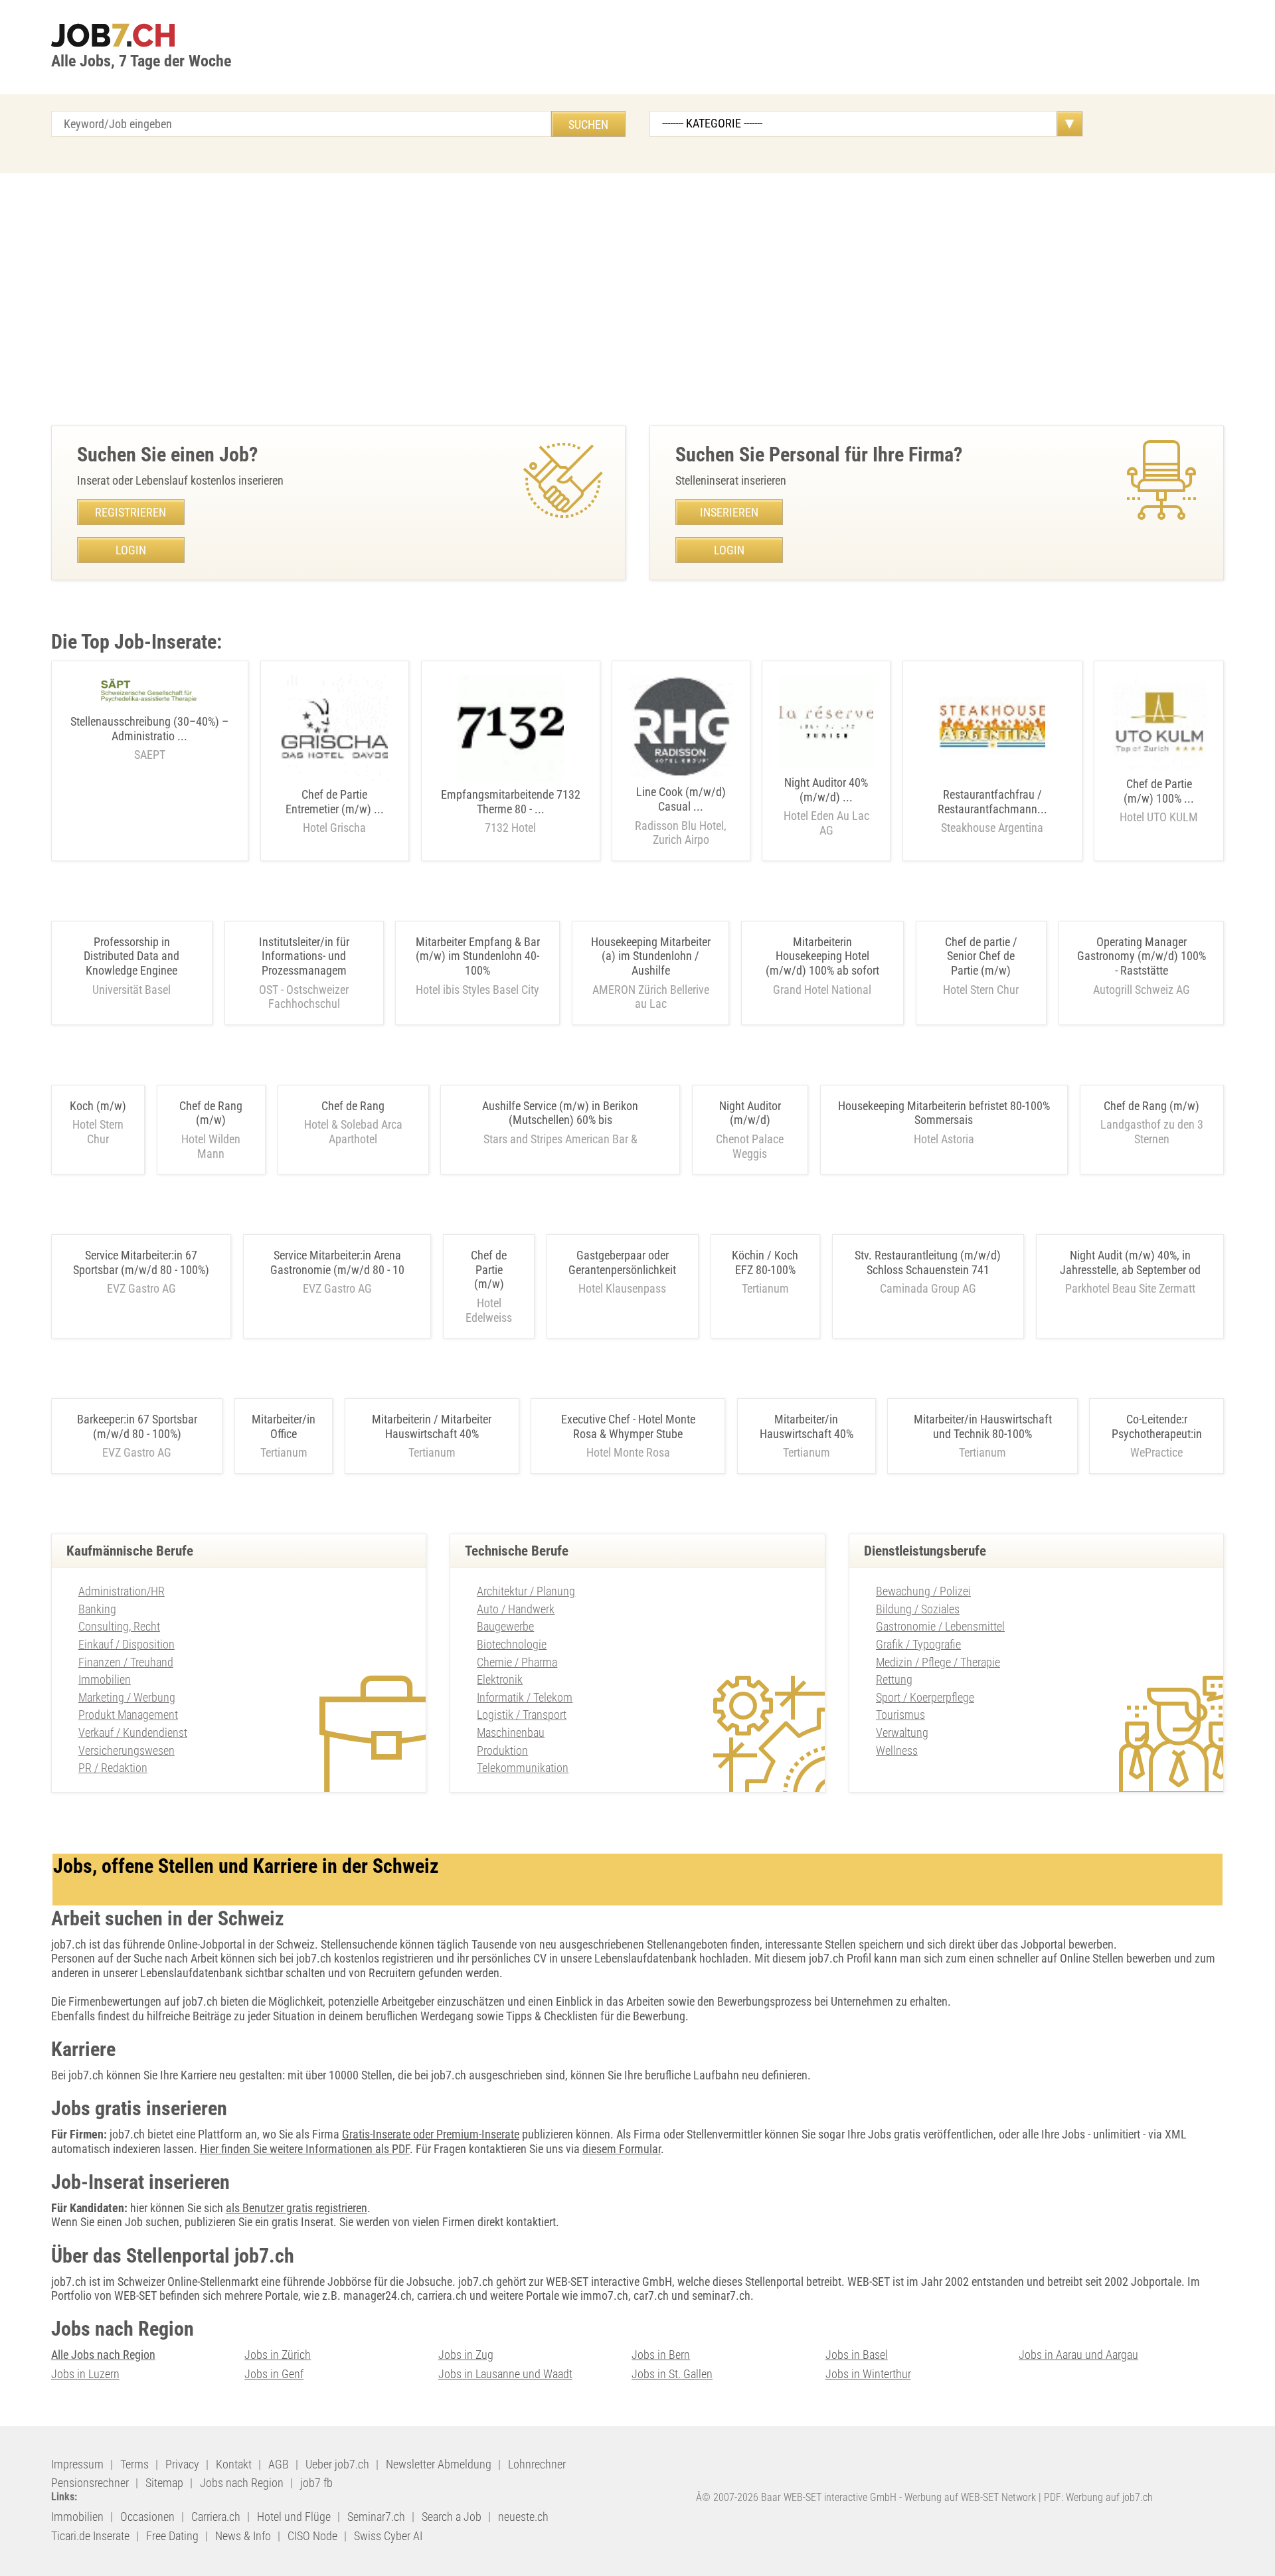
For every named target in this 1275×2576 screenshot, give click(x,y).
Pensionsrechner (90, 2483)
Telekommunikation (523, 1768)
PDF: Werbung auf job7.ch (1098, 2497)
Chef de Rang (353, 1106)
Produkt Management (128, 1715)
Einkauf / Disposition (127, 1644)
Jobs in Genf (274, 2374)
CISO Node (312, 2536)
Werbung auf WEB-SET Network (970, 2497)
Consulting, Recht (119, 1626)
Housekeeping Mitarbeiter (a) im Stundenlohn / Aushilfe (651, 956)
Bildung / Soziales (918, 1609)
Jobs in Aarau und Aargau (1078, 2355)
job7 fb (316, 2483)
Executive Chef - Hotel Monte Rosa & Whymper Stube (628, 1426)
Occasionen (147, 2517)
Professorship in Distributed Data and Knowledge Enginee (131, 956)
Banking (97, 1609)
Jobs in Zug (466, 2355)
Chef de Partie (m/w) (489, 1269)
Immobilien (105, 1679)
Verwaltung (902, 1732)
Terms (134, 2464)
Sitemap (164, 2483)
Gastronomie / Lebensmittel (940, 1626)
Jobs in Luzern (85, 2374)
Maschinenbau (511, 1732)
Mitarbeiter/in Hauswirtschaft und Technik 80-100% (983, 1426)
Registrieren (130, 512)
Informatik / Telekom (525, 1697)
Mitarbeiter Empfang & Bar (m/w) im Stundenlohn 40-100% (478, 956)
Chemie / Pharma (517, 1662)
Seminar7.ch (376, 2517)
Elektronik (500, 1679)
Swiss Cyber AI (388, 2536)
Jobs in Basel (857, 2355)
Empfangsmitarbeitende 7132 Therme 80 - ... (511, 811)
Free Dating (172, 2536)
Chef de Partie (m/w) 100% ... (1159, 800)
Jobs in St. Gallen (672, 2374)
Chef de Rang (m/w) (211, 1113)
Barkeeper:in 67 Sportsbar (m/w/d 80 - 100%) (137, 1426)
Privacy (182, 2464)
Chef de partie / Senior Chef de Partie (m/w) (981, 956)
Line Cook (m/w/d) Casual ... (681, 816)
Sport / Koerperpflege (925, 1697)
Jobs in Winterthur (868, 2374)
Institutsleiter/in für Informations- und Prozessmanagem (304, 956)
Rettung (894, 1679)
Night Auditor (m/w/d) (750, 1113)
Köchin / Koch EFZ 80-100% (765, 1262)
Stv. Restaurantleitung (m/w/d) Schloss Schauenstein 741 (928, 1262)
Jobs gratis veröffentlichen (931, 2134)
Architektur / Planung (526, 1591)
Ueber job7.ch (337, 2464)
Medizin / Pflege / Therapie (938, 1662)
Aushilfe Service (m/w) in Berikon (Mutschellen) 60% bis (560, 1113)
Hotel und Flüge (294, 2517)
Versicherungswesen (127, 1750)
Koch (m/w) (98, 1106)
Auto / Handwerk (516, 1609)
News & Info (243, 2536)
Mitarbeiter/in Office (284, 1426)
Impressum (77, 2464)
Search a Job (452, 2517)
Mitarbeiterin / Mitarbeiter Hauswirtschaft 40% (432, 1426)
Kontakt (234, 2464)
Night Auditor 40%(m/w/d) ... (826, 806)
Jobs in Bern (661, 2355)
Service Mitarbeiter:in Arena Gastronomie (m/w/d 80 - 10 (337, 1262)
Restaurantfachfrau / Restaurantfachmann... (992, 811)
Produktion (502, 1750)
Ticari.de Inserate (90, 2536)
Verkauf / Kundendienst (133, 1732)
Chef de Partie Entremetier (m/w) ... (335, 811)
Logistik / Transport (522, 1715)
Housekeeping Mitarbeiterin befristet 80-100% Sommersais (944, 1113)
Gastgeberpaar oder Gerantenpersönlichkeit (622, 1262)
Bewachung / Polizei (923, 1591)
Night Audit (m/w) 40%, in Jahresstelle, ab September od (1130, 1262)
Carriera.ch (216, 2517)
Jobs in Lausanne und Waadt (505, 2374)
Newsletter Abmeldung (439, 2464)
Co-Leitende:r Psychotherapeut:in (1157, 1426)
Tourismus (900, 1715)
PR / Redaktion (113, 1768)
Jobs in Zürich (278, 2355)
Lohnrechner (537, 2464)
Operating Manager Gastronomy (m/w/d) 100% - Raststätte (1142, 956)
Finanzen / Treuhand (126, 1662)
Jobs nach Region (242, 2483)
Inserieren (729, 512)
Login (131, 550)
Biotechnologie (512, 1644)
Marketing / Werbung (127, 1697)
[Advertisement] (637, 299)
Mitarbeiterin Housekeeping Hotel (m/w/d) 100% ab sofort (822, 956)
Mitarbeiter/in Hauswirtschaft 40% (807, 1426)
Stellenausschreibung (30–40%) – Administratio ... (149, 738)
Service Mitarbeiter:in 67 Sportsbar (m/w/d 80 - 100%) (141, 1262)
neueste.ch (523, 2517)
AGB (279, 2464)
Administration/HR (122, 1591)
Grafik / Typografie (918, 1644)
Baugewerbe (505, 1626)
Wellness (897, 1750)
